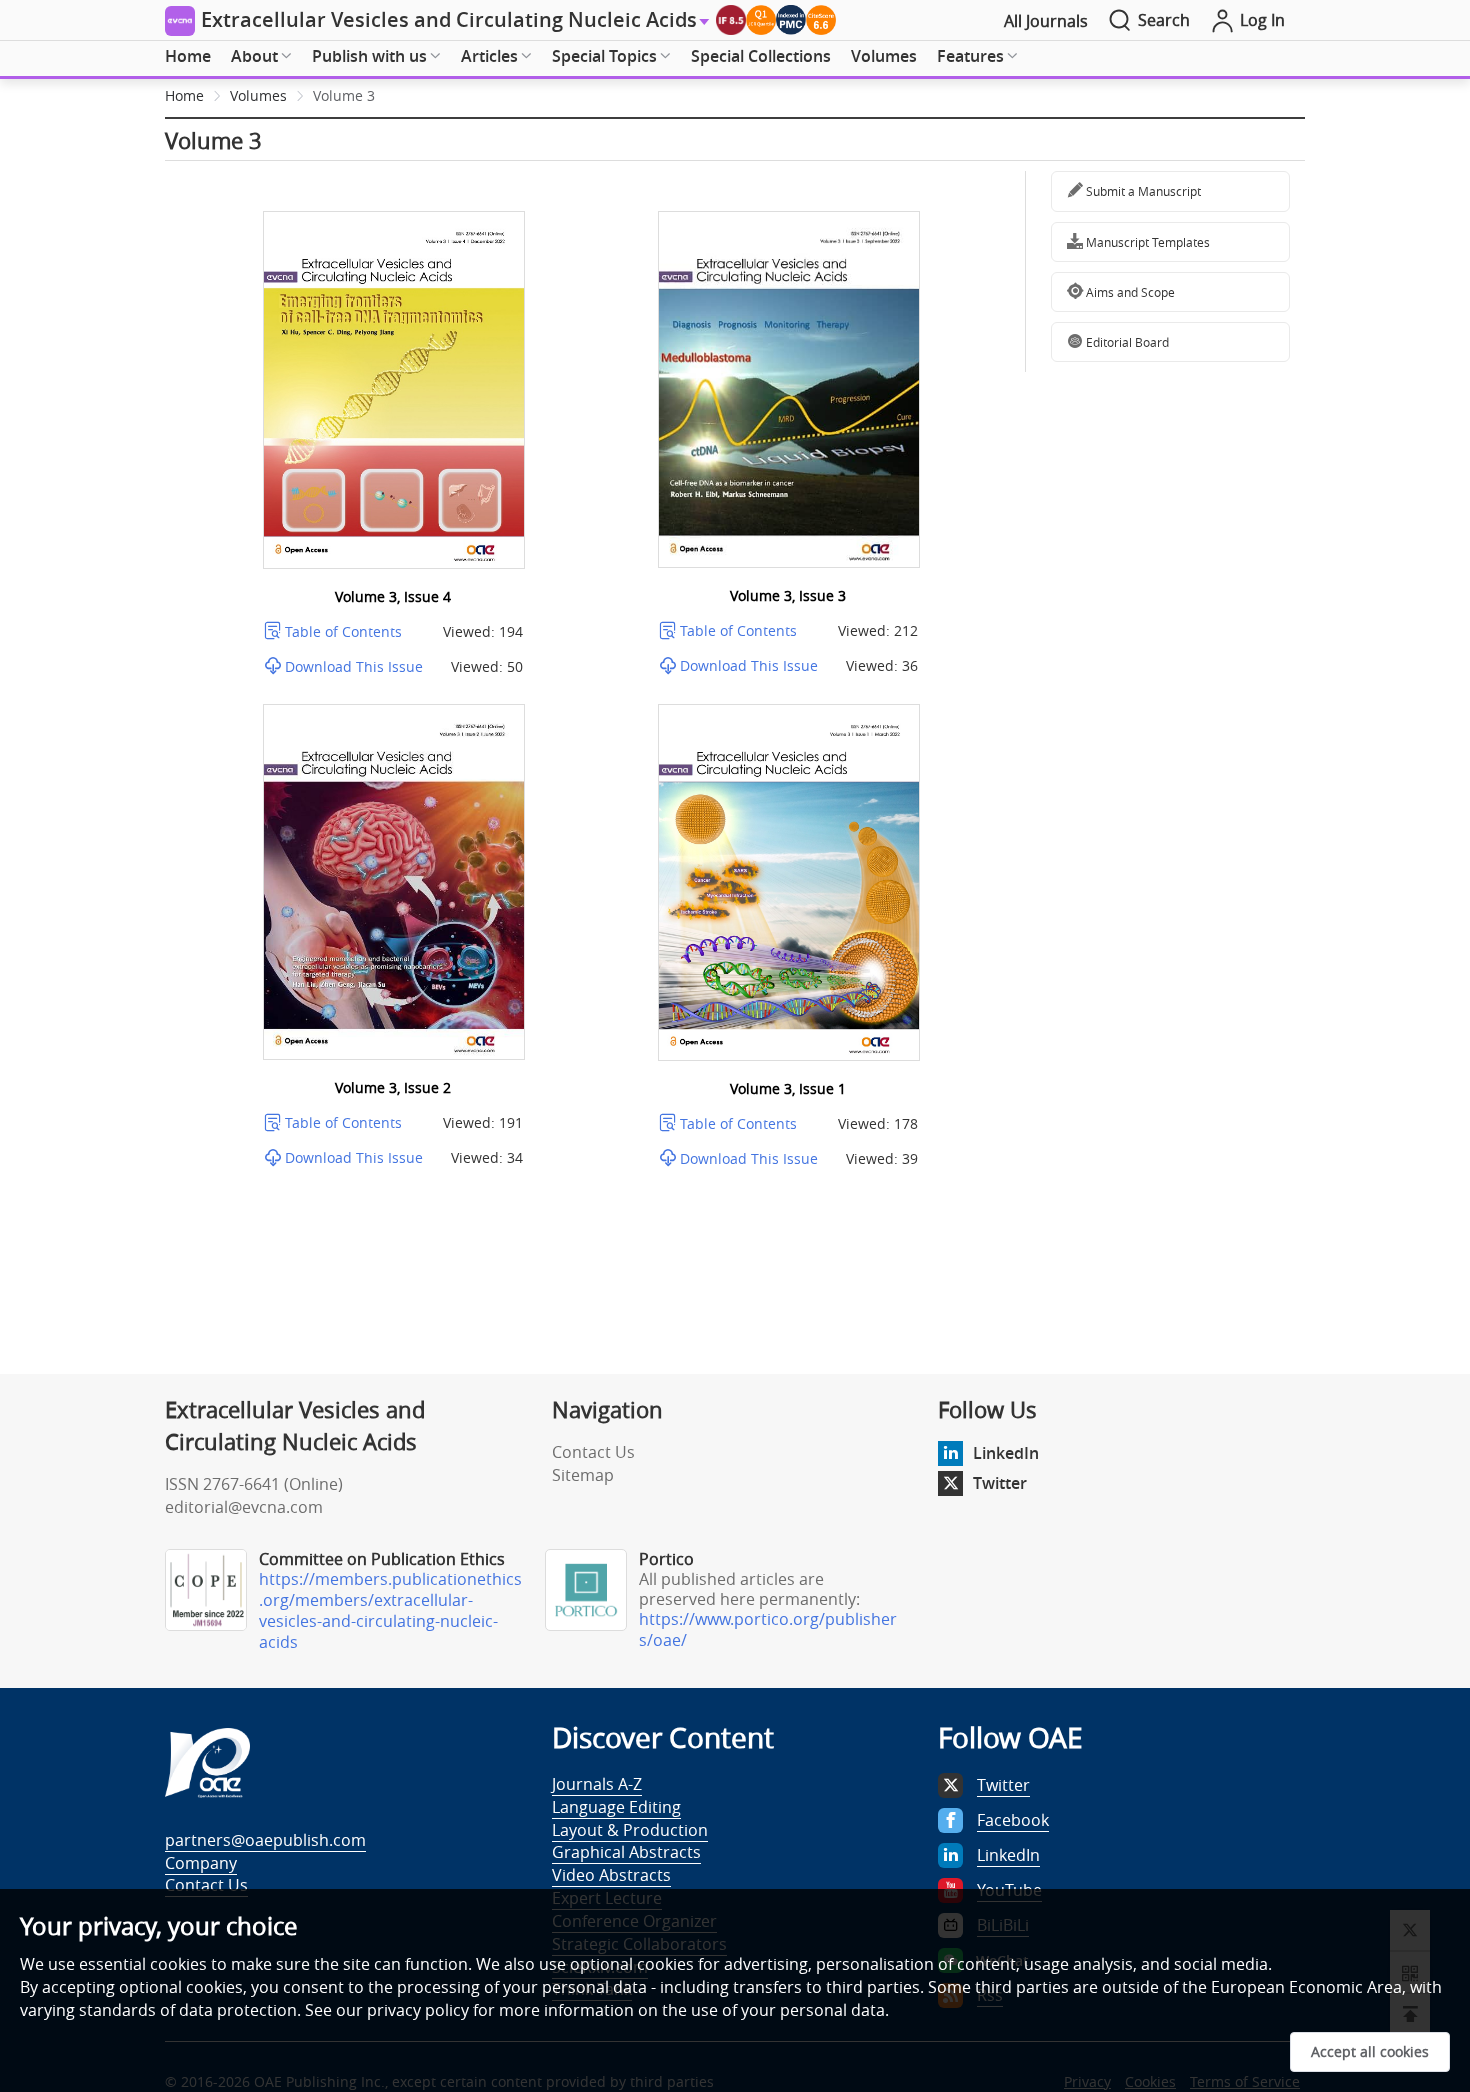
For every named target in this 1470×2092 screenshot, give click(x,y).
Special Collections (761, 56)
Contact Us (593, 1452)
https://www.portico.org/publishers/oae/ (768, 1629)
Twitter (1000, 1483)
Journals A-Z (597, 1784)
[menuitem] (188, 57)
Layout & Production (630, 1830)
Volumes (884, 56)
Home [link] (184, 95)
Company (201, 1863)
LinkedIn (1006, 1453)
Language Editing (616, 1807)
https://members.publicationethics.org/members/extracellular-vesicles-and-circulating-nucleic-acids (390, 1610)
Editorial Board (1126, 342)
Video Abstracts (611, 1875)
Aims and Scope (1129, 292)
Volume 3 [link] (344, 95)
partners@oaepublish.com (265, 1840)
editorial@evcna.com (244, 1507)
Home (188, 56)
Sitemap (583, 1475)
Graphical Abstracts (626, 1852)
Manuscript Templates (1146, 242)
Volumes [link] (258, 95)
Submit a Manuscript (1142, 191)
